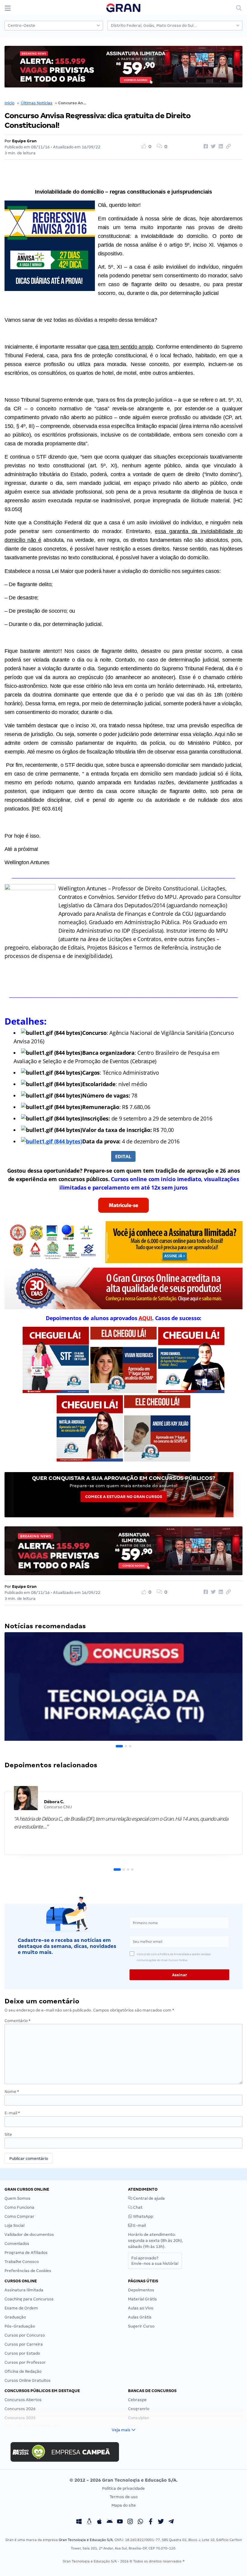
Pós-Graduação (20, 2326)
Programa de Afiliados (26, 2253)
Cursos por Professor (25, 2362)
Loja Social (14, 2225)
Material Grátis (142, 2299)
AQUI (145, 1318)
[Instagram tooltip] (130, 2522)
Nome (12, 2092)
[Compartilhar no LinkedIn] (220, 147)
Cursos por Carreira (24, 2344)
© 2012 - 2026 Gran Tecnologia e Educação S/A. (123, 2480)
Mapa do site (124, 2505)
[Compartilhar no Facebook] (205, 147)
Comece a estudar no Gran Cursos (124, 1497)
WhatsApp (143, 2216)
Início (9, 103)
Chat (137, 2207)
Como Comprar (19, 2216)
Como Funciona (19, 2207)
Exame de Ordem (21, 2308)
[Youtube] (120, 2522)
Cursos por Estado (22, 2353)
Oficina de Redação (23, 2371)
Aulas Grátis (140, 2317)
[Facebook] (151, 2522)
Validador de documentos (29, 2235)
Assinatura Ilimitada (24, 2290)
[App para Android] (110, 2522)
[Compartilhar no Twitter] (212, 147)
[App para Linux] (89, 2522)
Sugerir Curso (141, 2326)
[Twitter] (161, 2522)
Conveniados (17, 2244)
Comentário (17, 2021)
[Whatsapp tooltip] (140, 2522)
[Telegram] (171, 2522)
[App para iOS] (99, 2522)
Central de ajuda (149, 2198)
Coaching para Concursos (29, 2299)
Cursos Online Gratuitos (28, 2380)
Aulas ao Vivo (141, 2308)
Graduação (15, 2317)
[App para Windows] (79, 2522)
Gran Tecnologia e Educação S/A (86, 2540)
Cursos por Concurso (25, 2335)
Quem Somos (17, 2198)
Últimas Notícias (37, 103)
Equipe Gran (24, 141)
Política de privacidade (123, 2488)
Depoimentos (141, 2290)
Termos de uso (124, 2497)
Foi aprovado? (155, 2261)
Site (8, 2134)
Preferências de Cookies (28, 2271)
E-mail (12, 2113)
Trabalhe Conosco (22, 2262)
